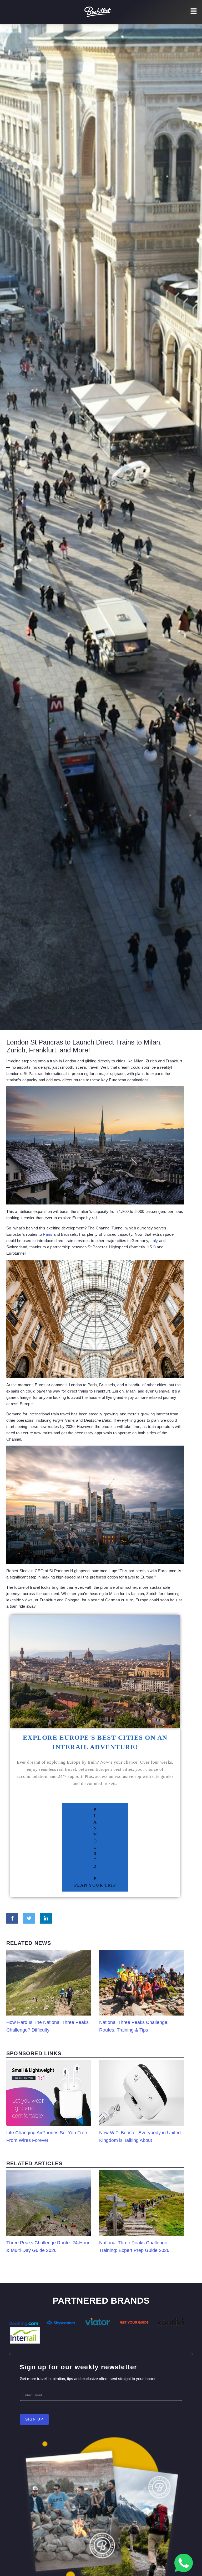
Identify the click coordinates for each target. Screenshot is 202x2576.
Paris (48, 1234)
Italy (154, 1241)
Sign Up (34, 2419)
